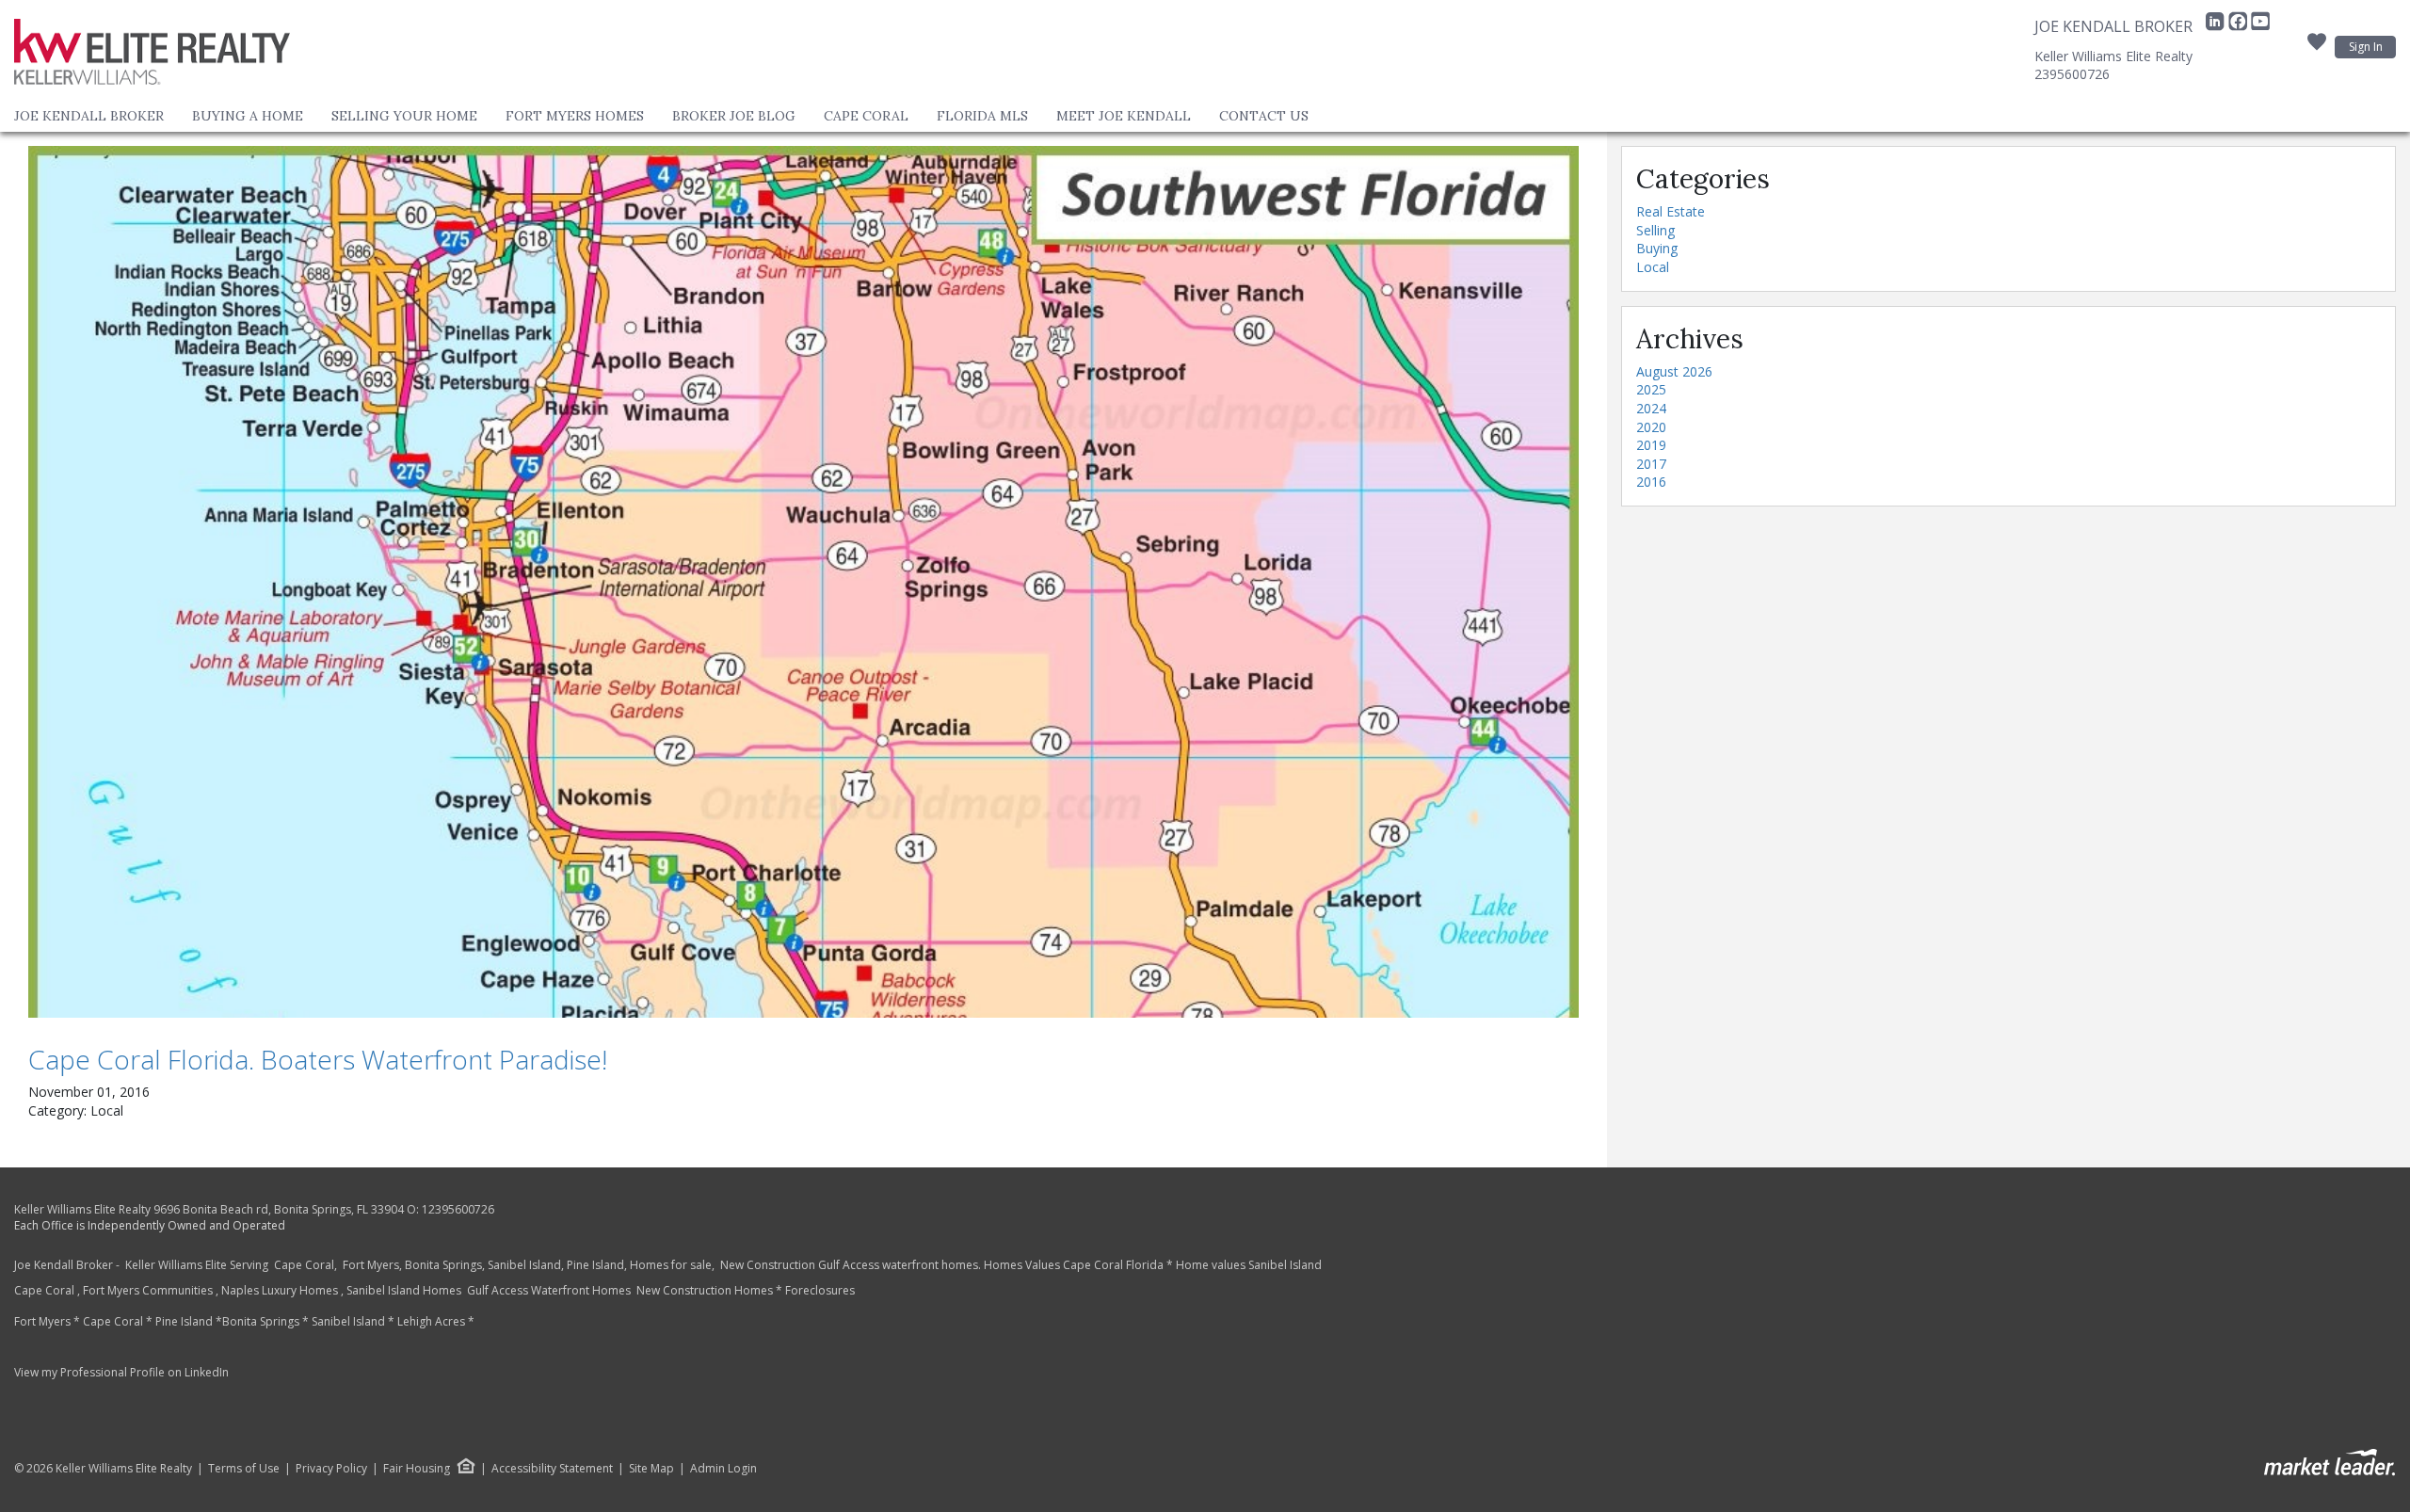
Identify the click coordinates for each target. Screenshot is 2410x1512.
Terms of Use (244, 1469)
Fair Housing (417, 1468)
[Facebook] (2240, 26)
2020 (1651, 427)
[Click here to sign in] (2317, 47)
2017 (1651, 464)
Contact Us (1264, 116)
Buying (1657, 248)
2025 (1651, 389)
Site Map (651, 1469)
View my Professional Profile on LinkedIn (121, 1372)
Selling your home (404, 116)
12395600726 (458, 1209)
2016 (1651, 482)
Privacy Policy (331, 1469)
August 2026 (1674, 371)
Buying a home (248, 116)
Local (1653, 267)
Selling (1655, 230)
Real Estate (1671, 211)
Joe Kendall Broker (89, 116)
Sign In (2366, 47)
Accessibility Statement (552, 1469)
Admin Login (723, 1469)
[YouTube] (2260, 26)
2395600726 (2072, 74)
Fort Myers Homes (575, 116)
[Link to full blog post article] (803, 582)
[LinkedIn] (2217, 26)
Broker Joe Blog (734, 116)
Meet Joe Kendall (1124, 116)
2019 (1651, 445)
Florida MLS (982, 116)
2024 (1651, 408)
